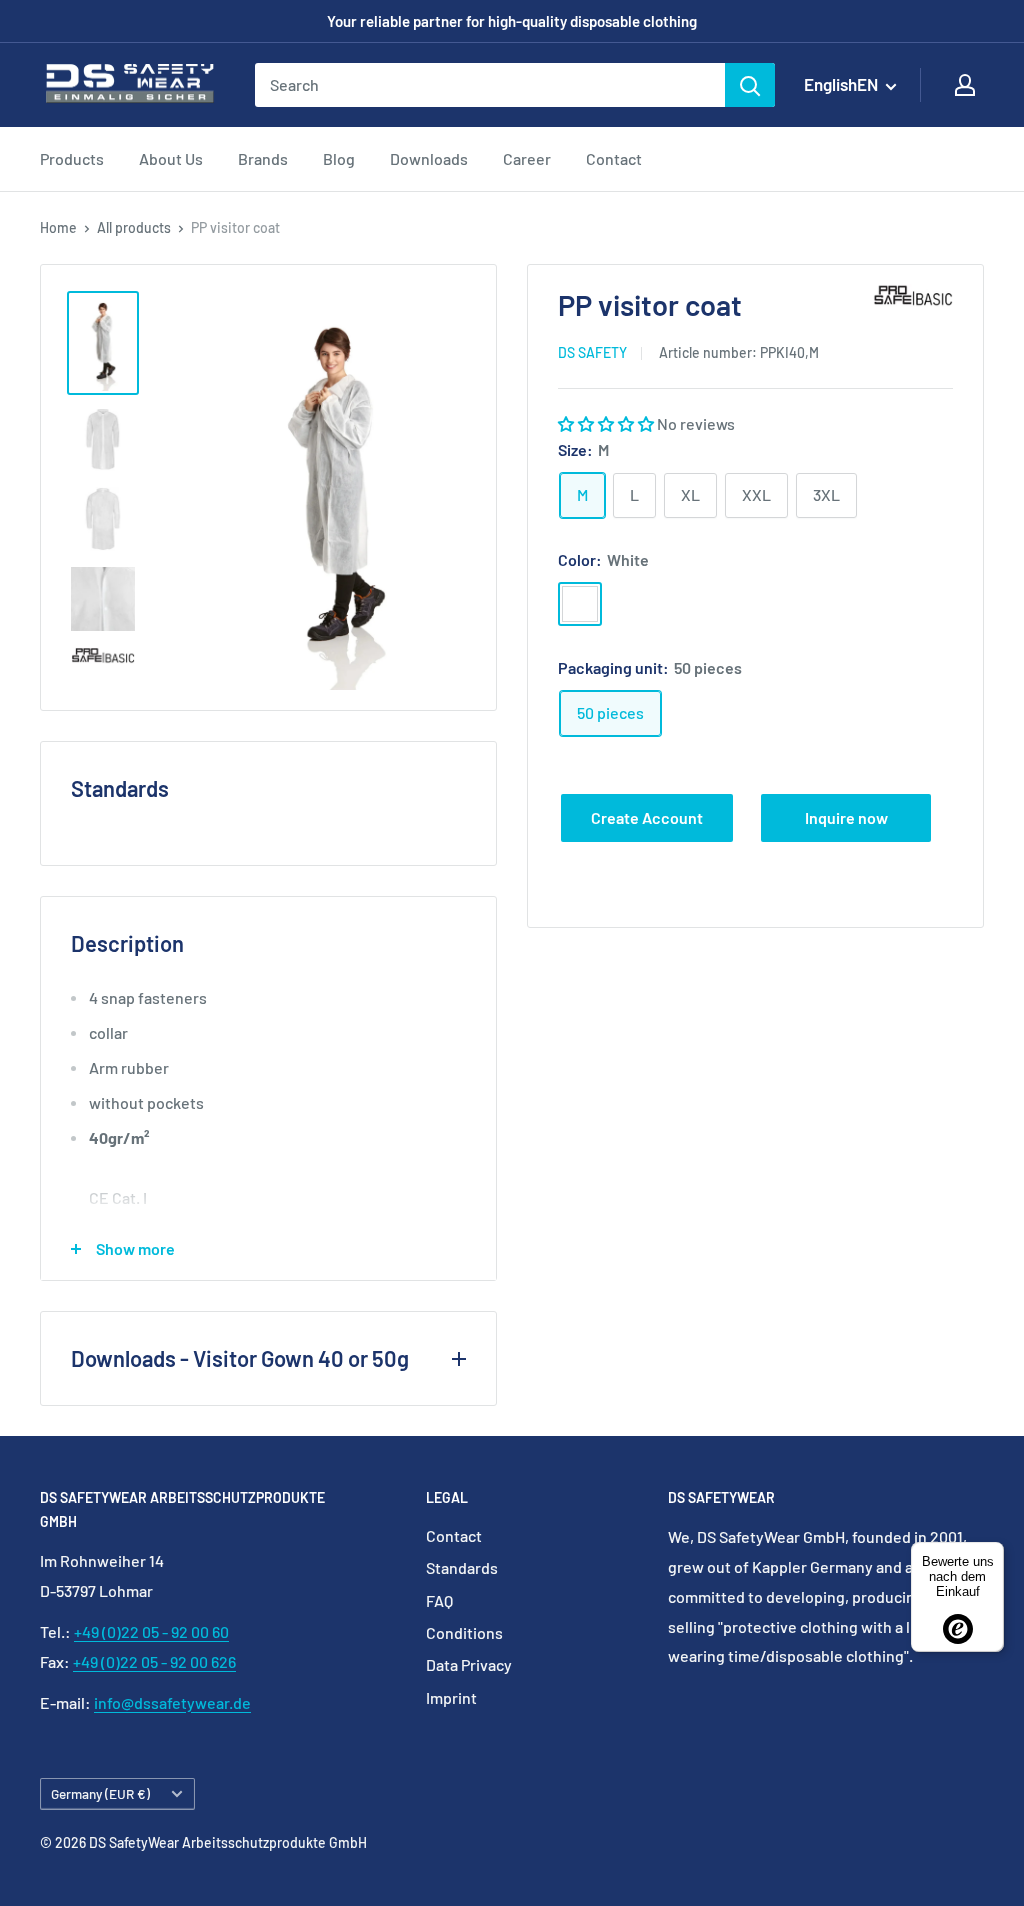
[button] (607, 423)
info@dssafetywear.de (172, 1702)
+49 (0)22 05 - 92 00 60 (151, 1631)
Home (58, 227)
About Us (171, 158)
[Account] (965, 85)
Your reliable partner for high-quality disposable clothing (512, 21)
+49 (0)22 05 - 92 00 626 (154, 1661)
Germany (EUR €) (100, 1793)
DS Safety (592, 352)
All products (134, 227)
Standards (462, 1567)
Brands (263, 158)
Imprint (451, 1697)
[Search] (750, 85)
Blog (339, 158)
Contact (614, 158)
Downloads (429, 158)
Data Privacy (469, 1664)
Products (72, 158)
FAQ (439, 1600)
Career (527, 158)
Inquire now (846, 817)
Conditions (464, 1632)
